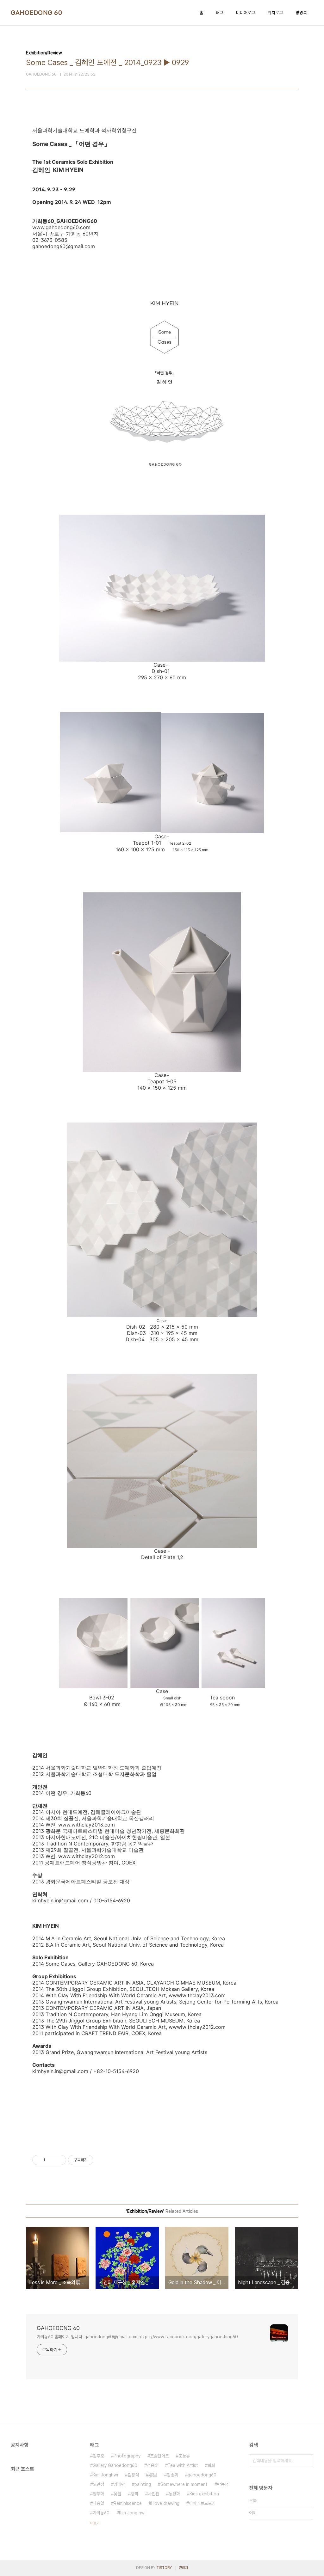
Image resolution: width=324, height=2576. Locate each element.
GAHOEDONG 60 (36, 13)
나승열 (98, 2503)
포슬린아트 (159, 2456)
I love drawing (165, 2503)
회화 (211, 2465)
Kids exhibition (204, 2494)
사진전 (153, 2494)
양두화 (98, 2494)
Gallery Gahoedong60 (115, 2465)
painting (143, 2484)
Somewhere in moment (184, 2484)
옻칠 (117, 2494)
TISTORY (164, 2568)
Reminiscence (128, 2503)
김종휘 (172, 2475)
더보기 (95, 2523)
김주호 (98, 2456)
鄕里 (153, 2475)
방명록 (301, 13)
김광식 (133, 2475)
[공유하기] (51, 2160)
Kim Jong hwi (132, 2513)
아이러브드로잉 (202, 2503)
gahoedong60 (202, 2475)
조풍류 (184, 2456)
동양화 (174, 2494)
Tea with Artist (183, 2465)
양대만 (119, 2484)
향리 (134, 2494)
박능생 (223, 2484)
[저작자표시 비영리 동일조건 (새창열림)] (102, 2160)
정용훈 (153, 2465)
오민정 (98, 2484)
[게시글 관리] (59, 2160)
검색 (307, 2461)
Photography (127, 2456)
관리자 (184, 2568)
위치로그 (275, 13)
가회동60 (101, 2513)
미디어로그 (246, 13)
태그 (220, 13)
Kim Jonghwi (105, 2475)
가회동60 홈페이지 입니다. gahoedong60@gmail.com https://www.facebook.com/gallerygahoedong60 (137, 2337)
